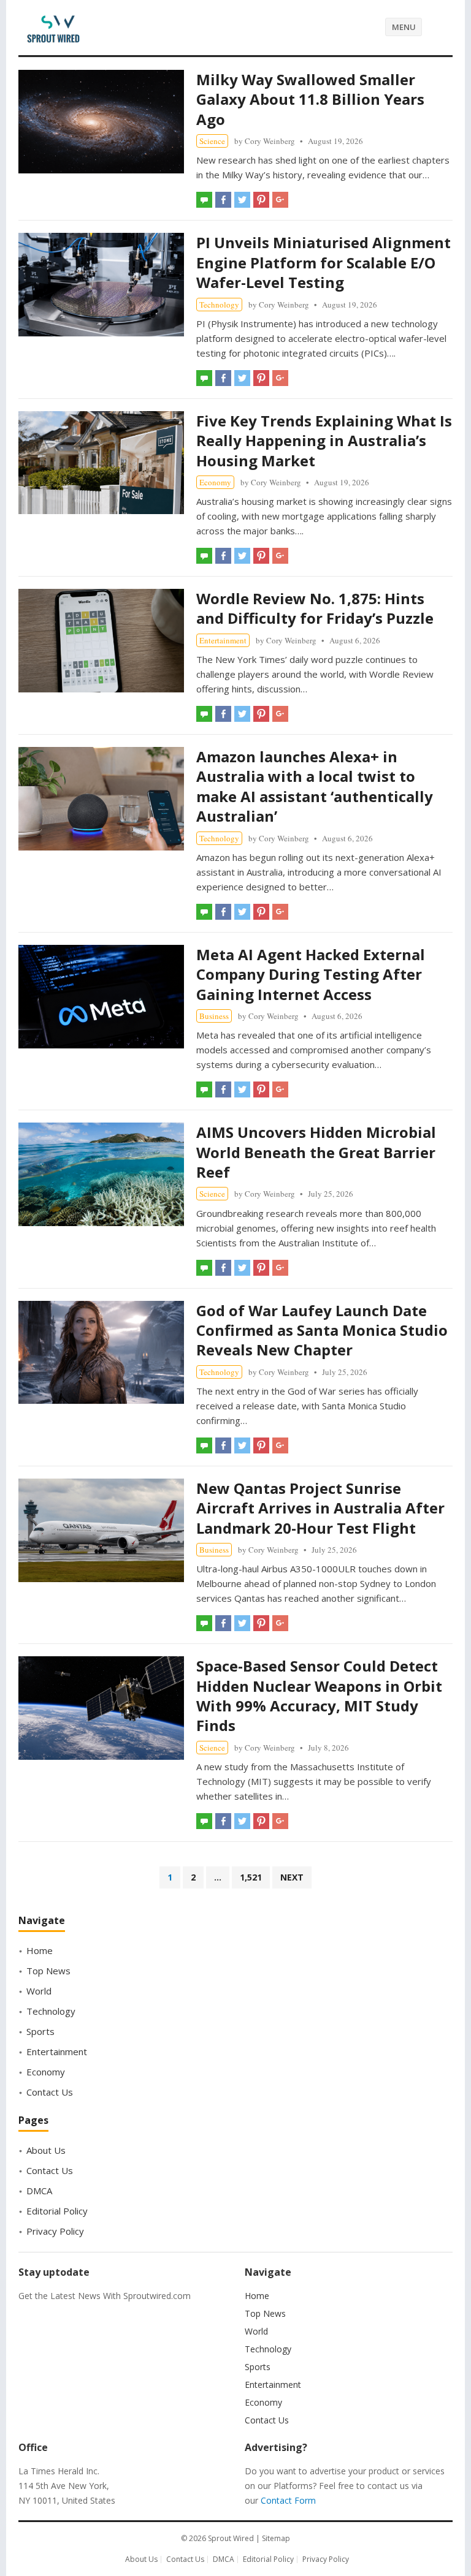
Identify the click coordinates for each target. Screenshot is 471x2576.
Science (212, 141)
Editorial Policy (57, 2211)
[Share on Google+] (280, 200)
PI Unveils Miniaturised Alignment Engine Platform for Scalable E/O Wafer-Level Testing (324, 262)
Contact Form (288, 2500)
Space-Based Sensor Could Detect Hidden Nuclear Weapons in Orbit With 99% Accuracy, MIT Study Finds (319, 1695)
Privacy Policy (55, 2231)
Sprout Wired (231, 2538)
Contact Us (50, 2092)
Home (40, 1950)
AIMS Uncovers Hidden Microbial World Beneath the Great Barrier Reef (316, 1152)
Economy (215, 482)
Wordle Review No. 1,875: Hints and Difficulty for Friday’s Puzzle (315, 608)
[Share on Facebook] (223, 200)
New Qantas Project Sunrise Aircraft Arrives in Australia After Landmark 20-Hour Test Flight (320, 1508)
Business (214, 1016)
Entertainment (223, 640)
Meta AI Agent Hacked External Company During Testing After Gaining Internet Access (311, 974)
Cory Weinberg (270, 141)
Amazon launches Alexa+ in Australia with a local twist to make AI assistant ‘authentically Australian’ (315, 786)
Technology (219, 305)
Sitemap (276, 2538)
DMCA (39, 2191)
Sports (40, 2031)
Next (292, 1877)
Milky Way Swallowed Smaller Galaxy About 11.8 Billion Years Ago (310, 99)
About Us (46, 2150)
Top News (48, 1971)
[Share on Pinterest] (261, 200)
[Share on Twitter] (242, 200)
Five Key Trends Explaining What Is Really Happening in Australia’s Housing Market (324, 441)
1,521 (251, 1877)
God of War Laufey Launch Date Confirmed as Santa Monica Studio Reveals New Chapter (322, 1330)
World (39, 1991)
